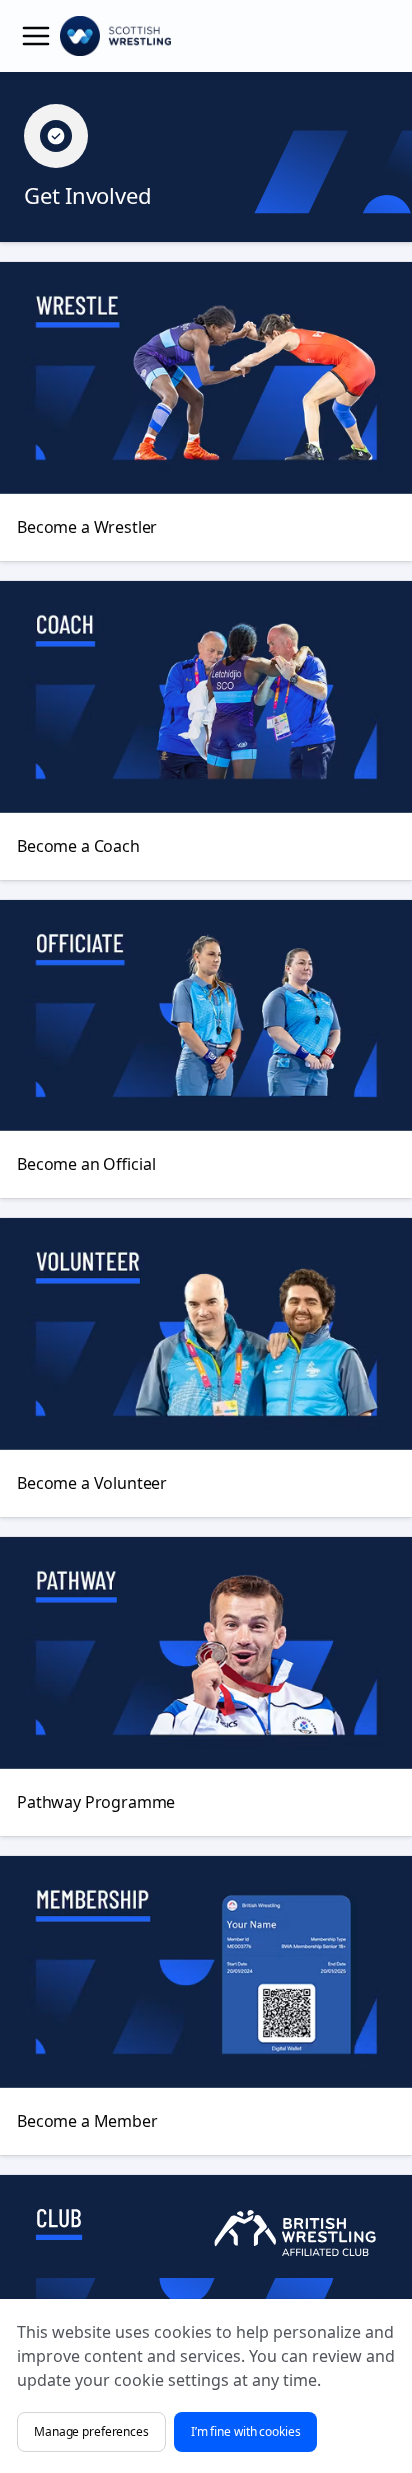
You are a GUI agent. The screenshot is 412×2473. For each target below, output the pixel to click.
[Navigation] (36, 36)
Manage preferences (91, 2431)
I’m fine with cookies (246, 2431)
